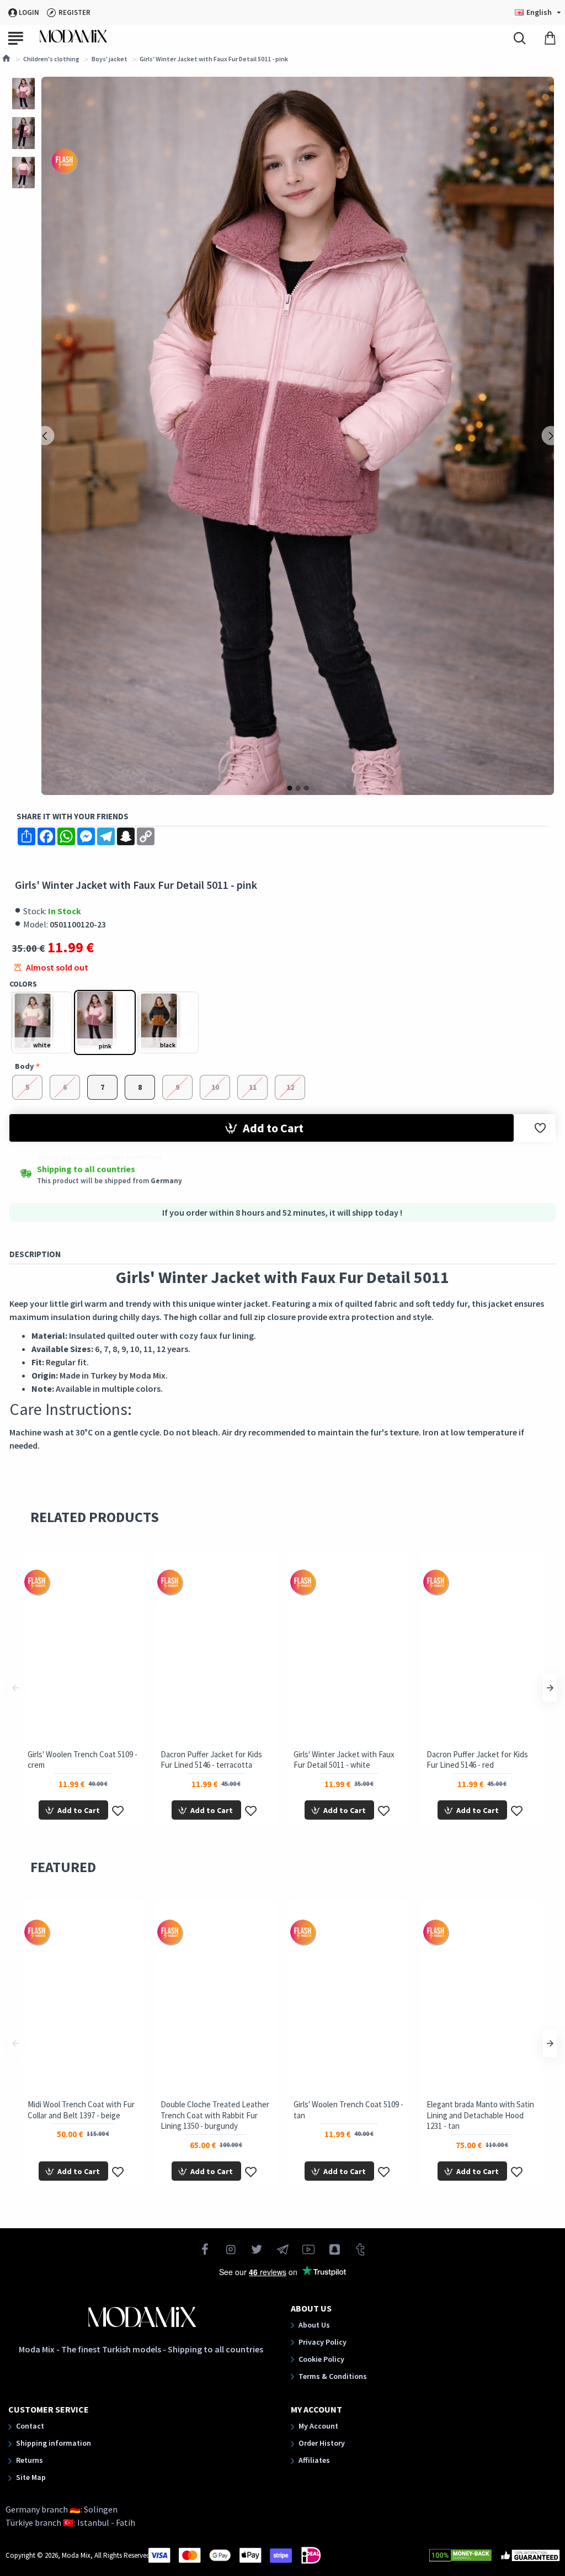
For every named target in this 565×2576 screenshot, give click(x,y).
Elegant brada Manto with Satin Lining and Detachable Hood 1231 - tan (480, 2115)
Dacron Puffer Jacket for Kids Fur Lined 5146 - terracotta (211, 1760)
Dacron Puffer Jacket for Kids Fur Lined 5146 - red (477, 1760)
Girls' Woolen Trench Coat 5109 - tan (348, 2110)
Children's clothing (51, 59)
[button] (44, 436)
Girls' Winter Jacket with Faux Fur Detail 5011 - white (344, 1760)
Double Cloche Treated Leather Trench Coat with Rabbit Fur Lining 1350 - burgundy (215, 2115)
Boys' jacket (110, 59)
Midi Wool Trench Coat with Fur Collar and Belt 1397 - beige (81, 2110)
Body (24, 1066)
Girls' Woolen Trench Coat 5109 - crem (82, 1760)
